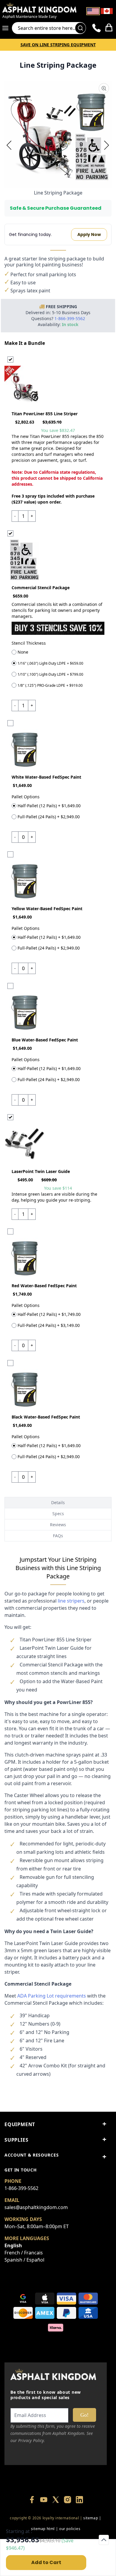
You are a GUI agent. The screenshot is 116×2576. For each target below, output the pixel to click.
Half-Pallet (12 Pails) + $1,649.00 (49, 806)
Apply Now (89, 234)
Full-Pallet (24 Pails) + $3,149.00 (49, 1326)
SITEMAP (91, 2518)
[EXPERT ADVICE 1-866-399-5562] (97, 28)
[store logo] (39, 7)
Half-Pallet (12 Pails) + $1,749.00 (49, 1315)
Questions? (58, 318)
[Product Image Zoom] (104, 88)
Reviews (58, 1525)
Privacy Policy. (32, 2440)
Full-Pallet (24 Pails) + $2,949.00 (49, 817)
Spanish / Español (24, 2260)
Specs (58, 1514)
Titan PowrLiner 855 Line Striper (45, 414)
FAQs (58, 1536)
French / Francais (24, 2253)
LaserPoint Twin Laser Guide (41, 1171)
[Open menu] (7, 28)
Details (58, 1502)
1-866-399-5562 (21, 2188)
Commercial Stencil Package (41, 588)
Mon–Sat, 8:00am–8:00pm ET (37, 2226)
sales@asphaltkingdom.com (36, 2207)
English (13, 2245)
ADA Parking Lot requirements (52, 1996)
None (23, 652)
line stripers (71, 1601)
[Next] (107, 145)
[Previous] (9, 145)
